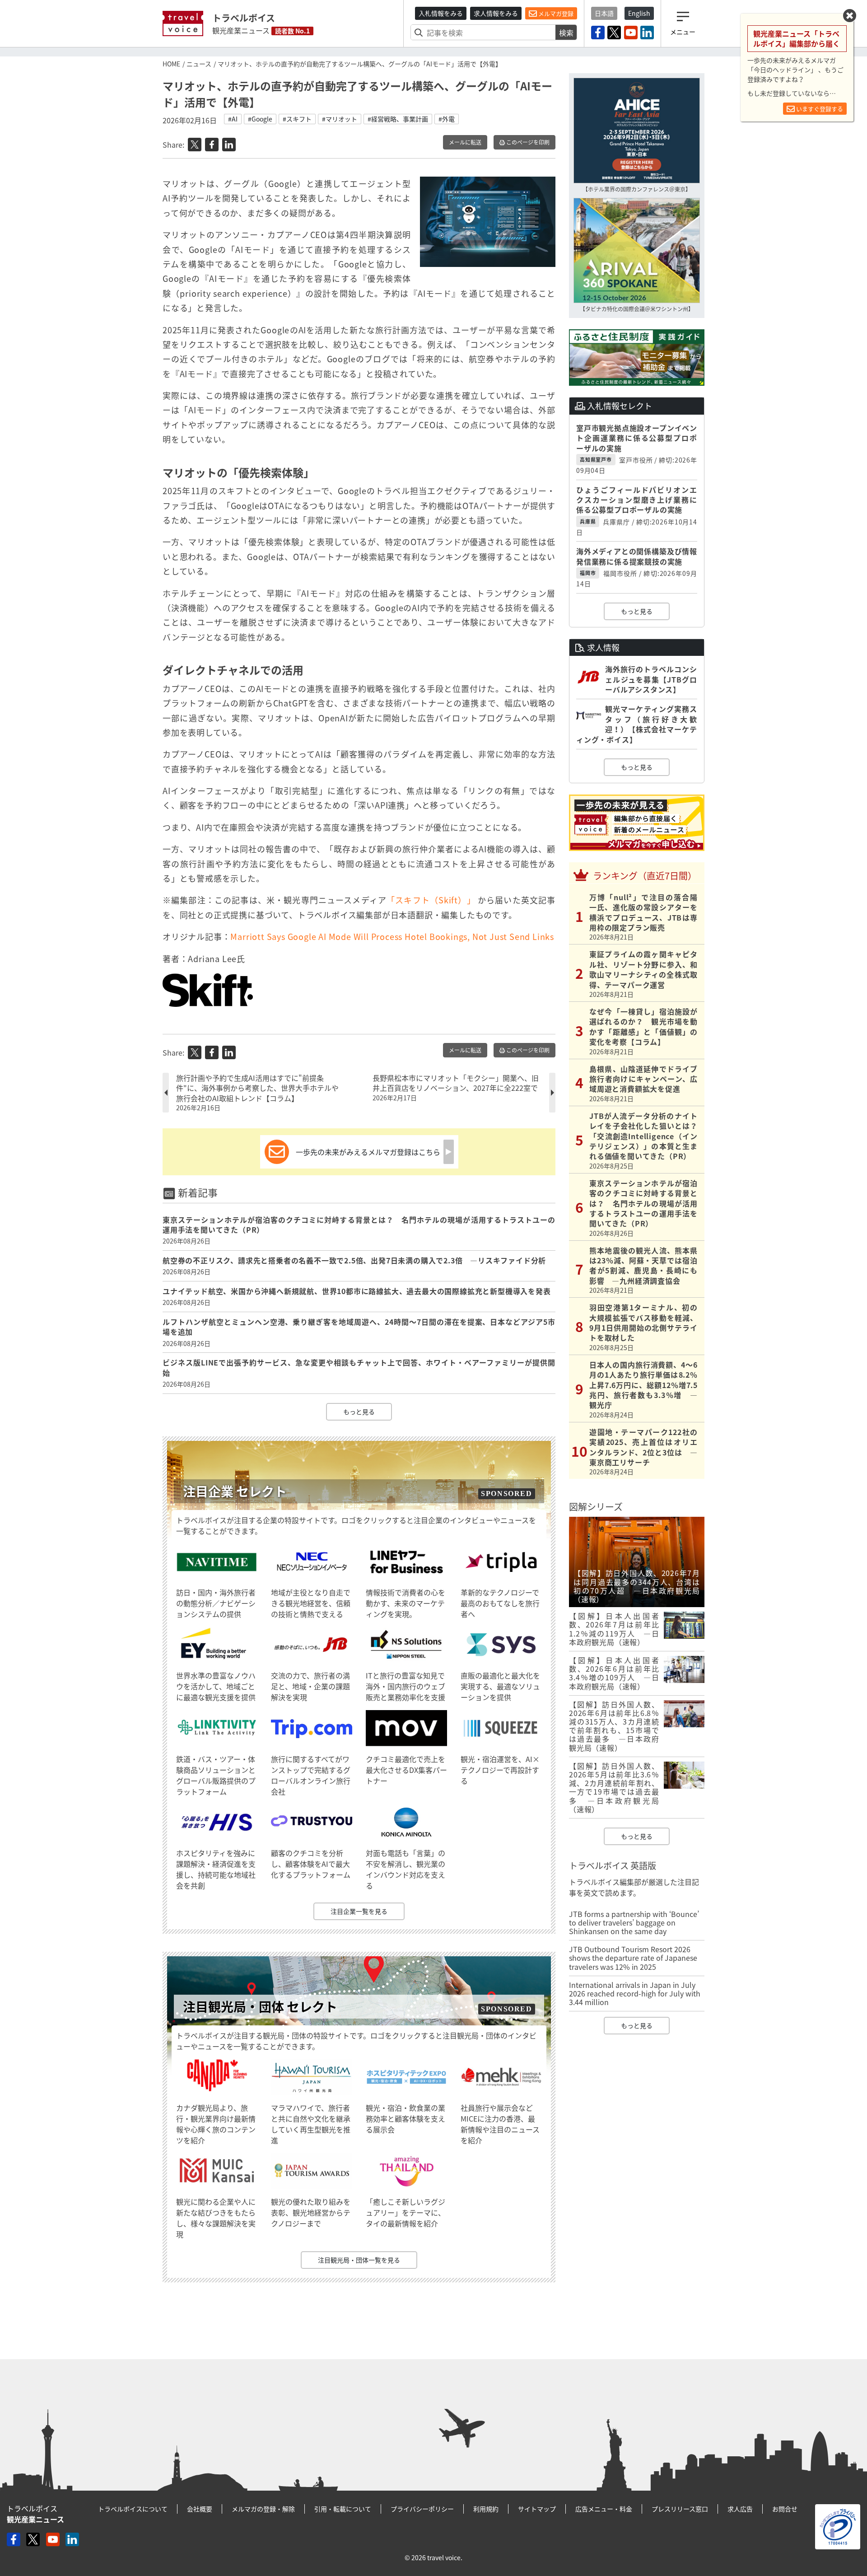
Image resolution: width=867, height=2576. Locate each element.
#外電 (447, 119)
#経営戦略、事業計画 (398, 119)
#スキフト (297, 119)
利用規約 (486, 2509)
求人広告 (740, 2509)
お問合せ (785, 2509)
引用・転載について (343, 2509)
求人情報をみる (496, 13)
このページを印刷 (527, 142)
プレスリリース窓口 (680, 2509)
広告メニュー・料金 (604, 2509)
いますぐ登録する (819, 109)
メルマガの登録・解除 (263, 2509)
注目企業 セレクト (235, 1491)
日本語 (604, 13)
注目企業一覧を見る (359, 1911)
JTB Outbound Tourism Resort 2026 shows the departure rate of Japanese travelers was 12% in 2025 (633, 1958)
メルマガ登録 (555, 13)
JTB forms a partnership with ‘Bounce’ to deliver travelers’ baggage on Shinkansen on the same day (634, 1922)
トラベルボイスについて (133, 2509)
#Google (260, 119)
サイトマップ (537, 2509)
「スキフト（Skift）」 (431, 900)
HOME (171, 64)
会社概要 (200, 2509)
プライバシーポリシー (422, 2509)
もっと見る (359, 1412)
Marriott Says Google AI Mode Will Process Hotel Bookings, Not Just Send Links (392, 937)
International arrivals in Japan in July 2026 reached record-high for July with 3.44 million (635, 1993)
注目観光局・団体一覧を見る (359, 2260)
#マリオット (340, 119)
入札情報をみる (441, 13)
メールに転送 (465, 142)
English (639, 13)
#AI (233, 119)
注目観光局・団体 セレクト (260, 2007)
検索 (566, 33)
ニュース (199, 64)
